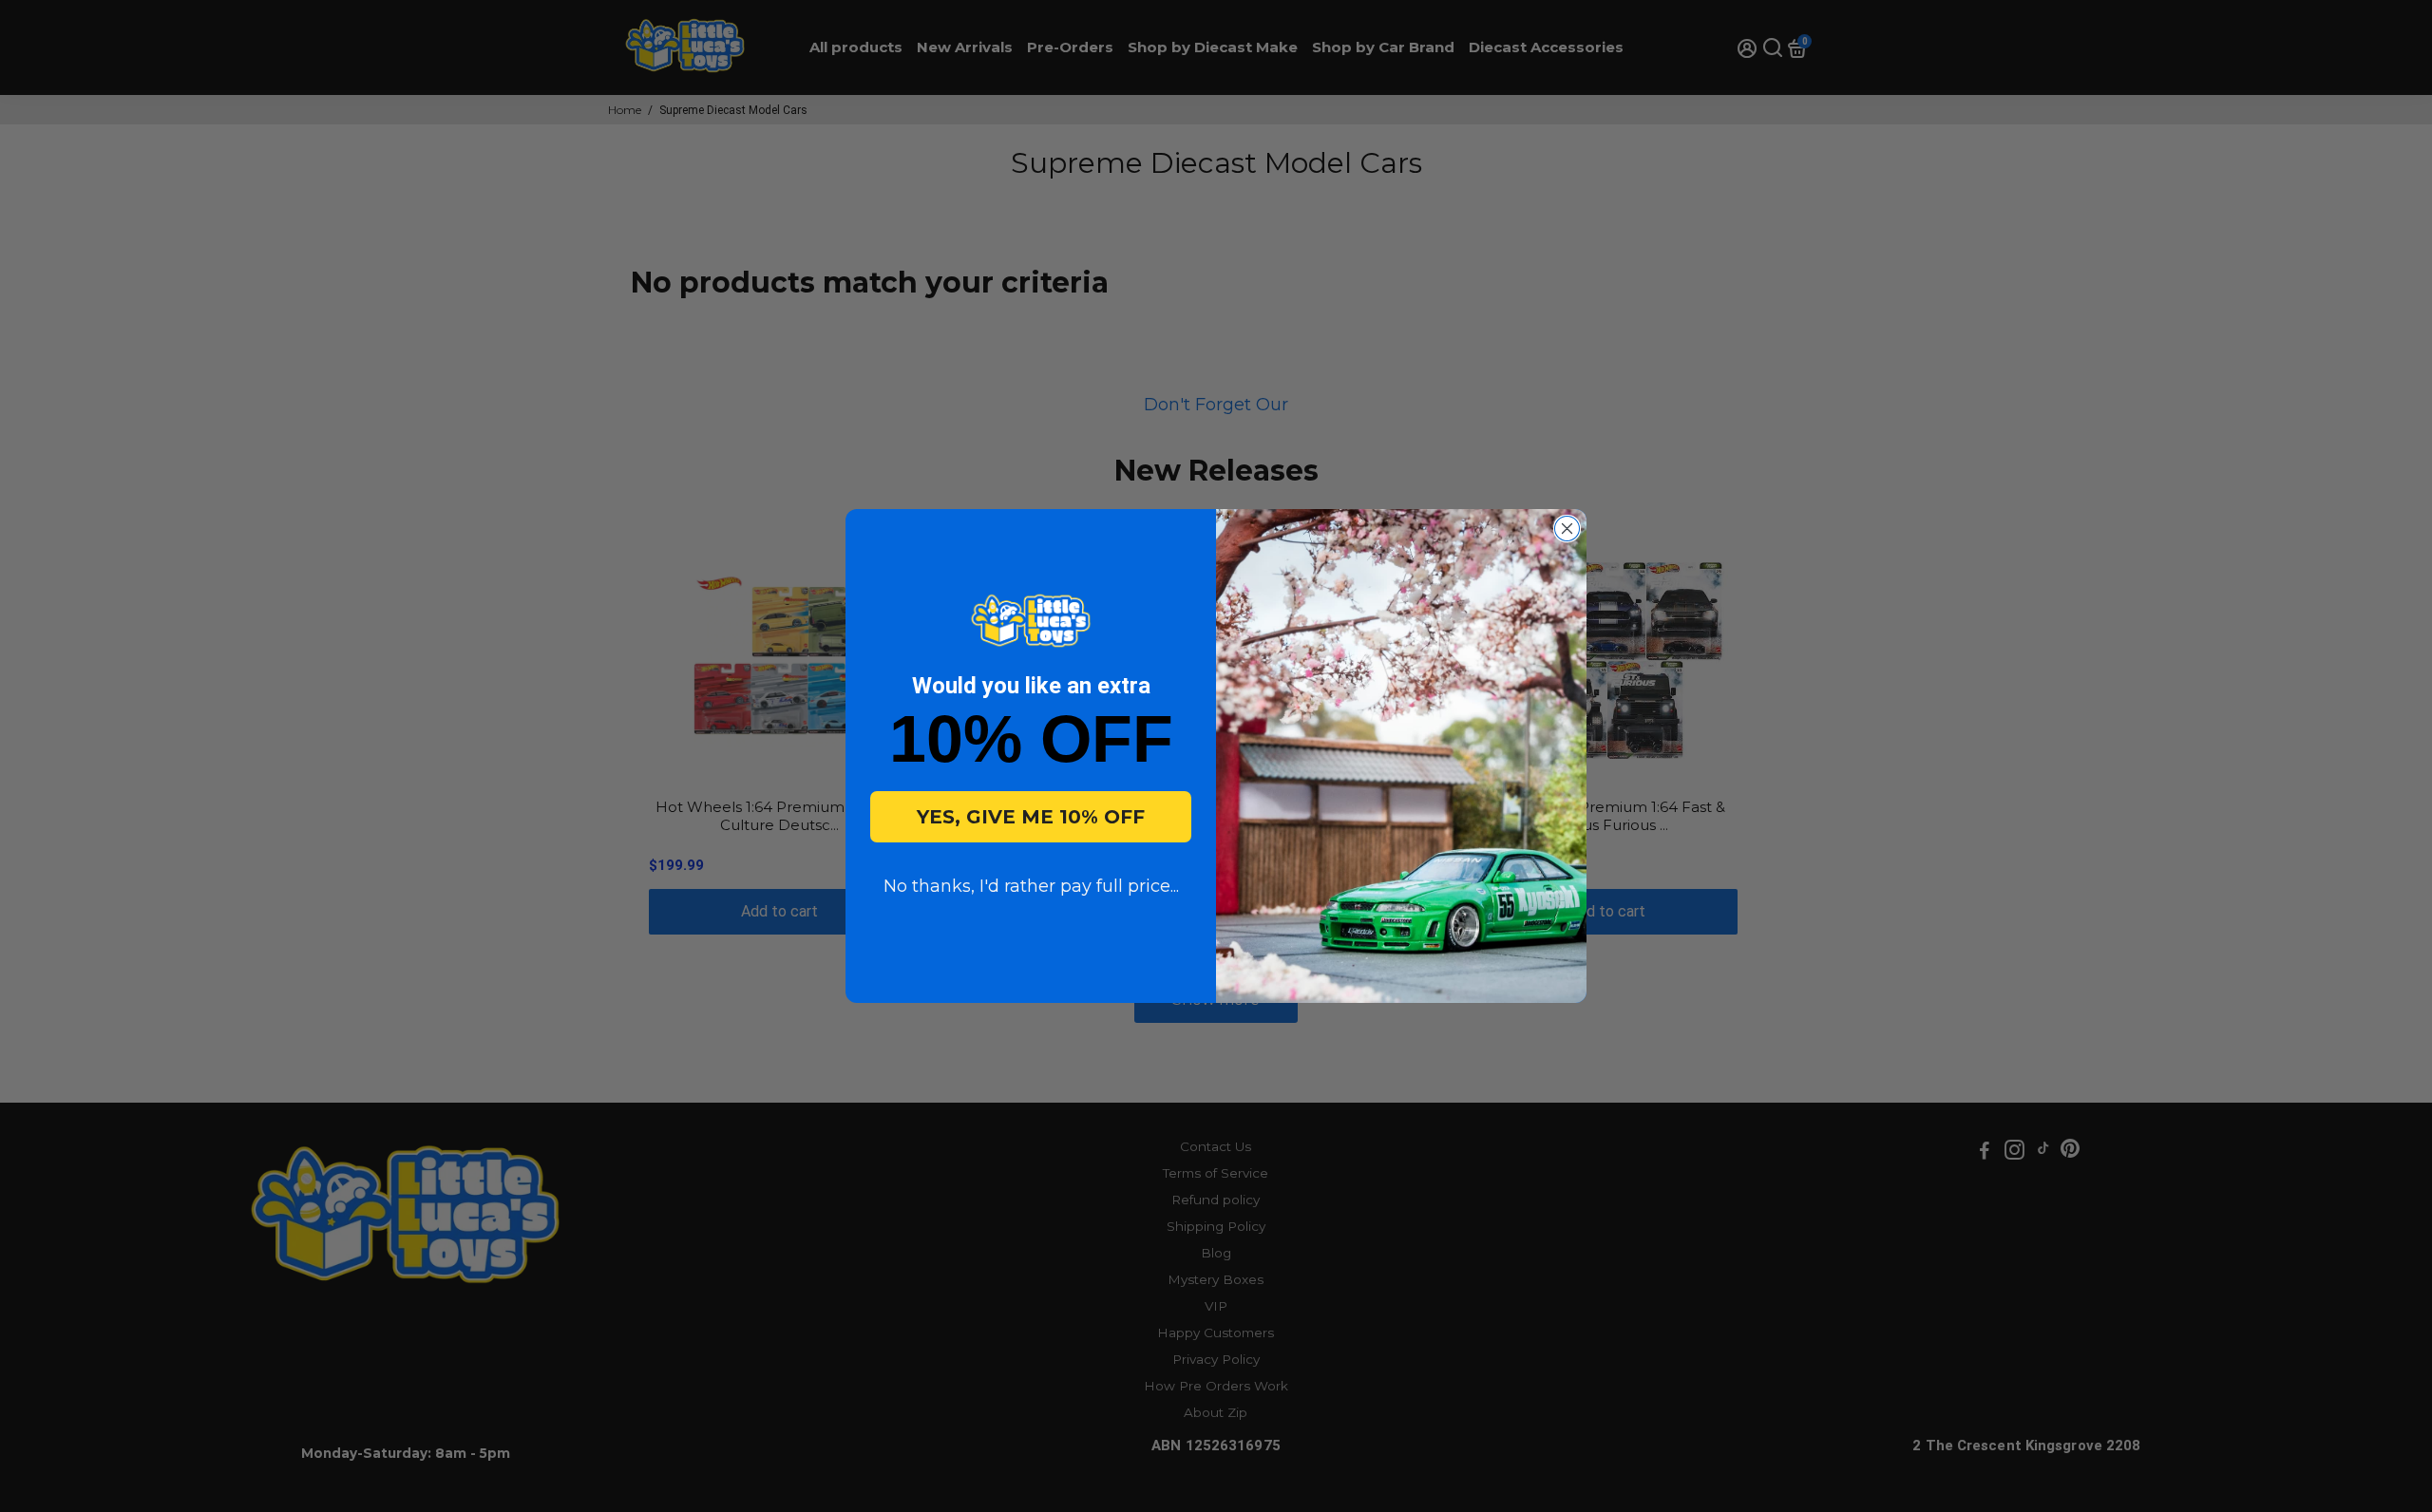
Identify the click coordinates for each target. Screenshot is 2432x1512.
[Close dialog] (1567, 529)
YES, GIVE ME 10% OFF (1031, 817)
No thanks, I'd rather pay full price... (1031, 886)
